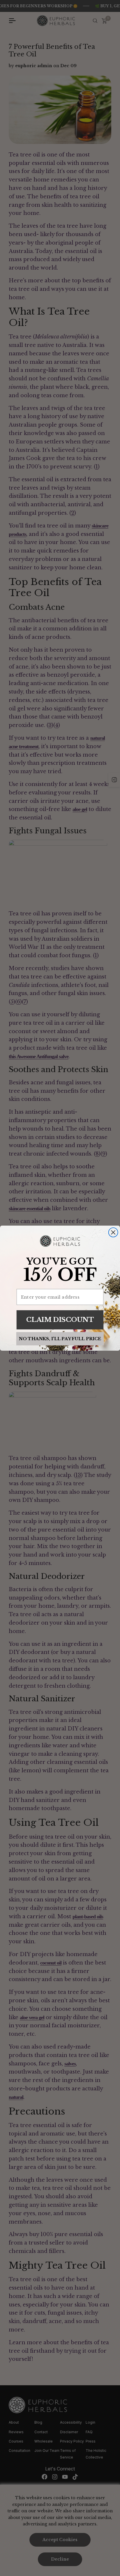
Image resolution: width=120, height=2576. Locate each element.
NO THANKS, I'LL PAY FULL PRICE (60, 1338)
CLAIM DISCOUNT (60, 1319)
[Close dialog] (113, 1232)
